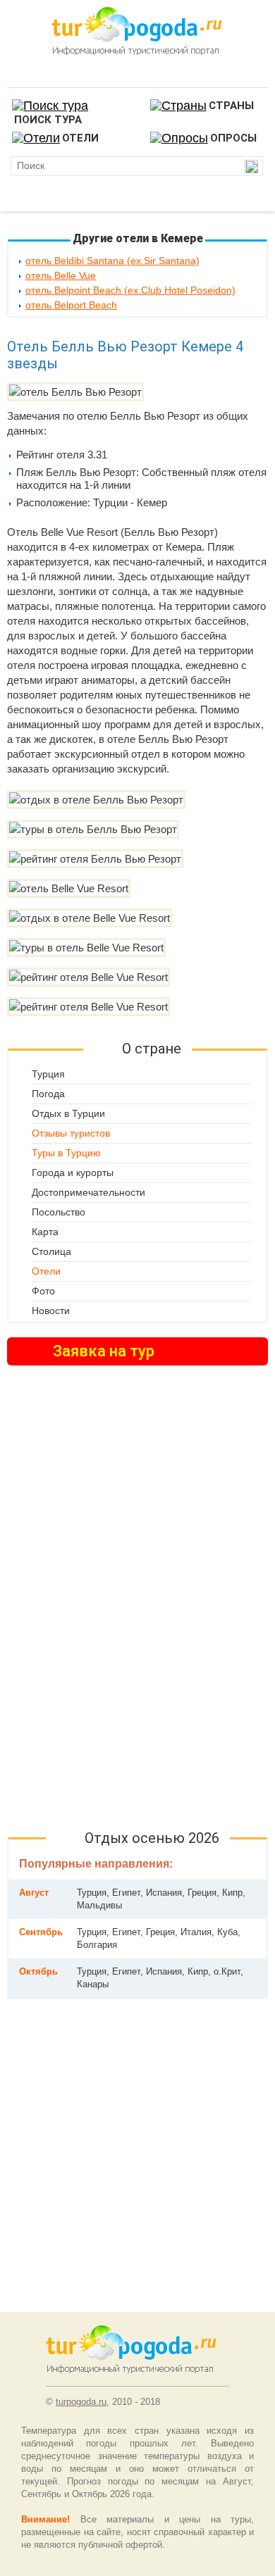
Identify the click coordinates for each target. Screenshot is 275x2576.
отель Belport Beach (71, 305)
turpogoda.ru (81, 2402)
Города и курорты (73, 1173)
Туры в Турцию (66, 1153)
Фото (43, 1291)
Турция (48, 1074)
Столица (51, 1251)
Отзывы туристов (71, 1133)
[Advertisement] (137, 1598)
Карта (45, 1232)
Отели (46, 1271)
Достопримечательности (88, 1192)
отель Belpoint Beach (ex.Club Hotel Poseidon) (130, 290)
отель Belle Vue (61, 275)
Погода (48, 1094)
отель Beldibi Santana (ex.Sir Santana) (112, 261)
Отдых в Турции (68, 1113)
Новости (51, 1311)
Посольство (59, 1212)
